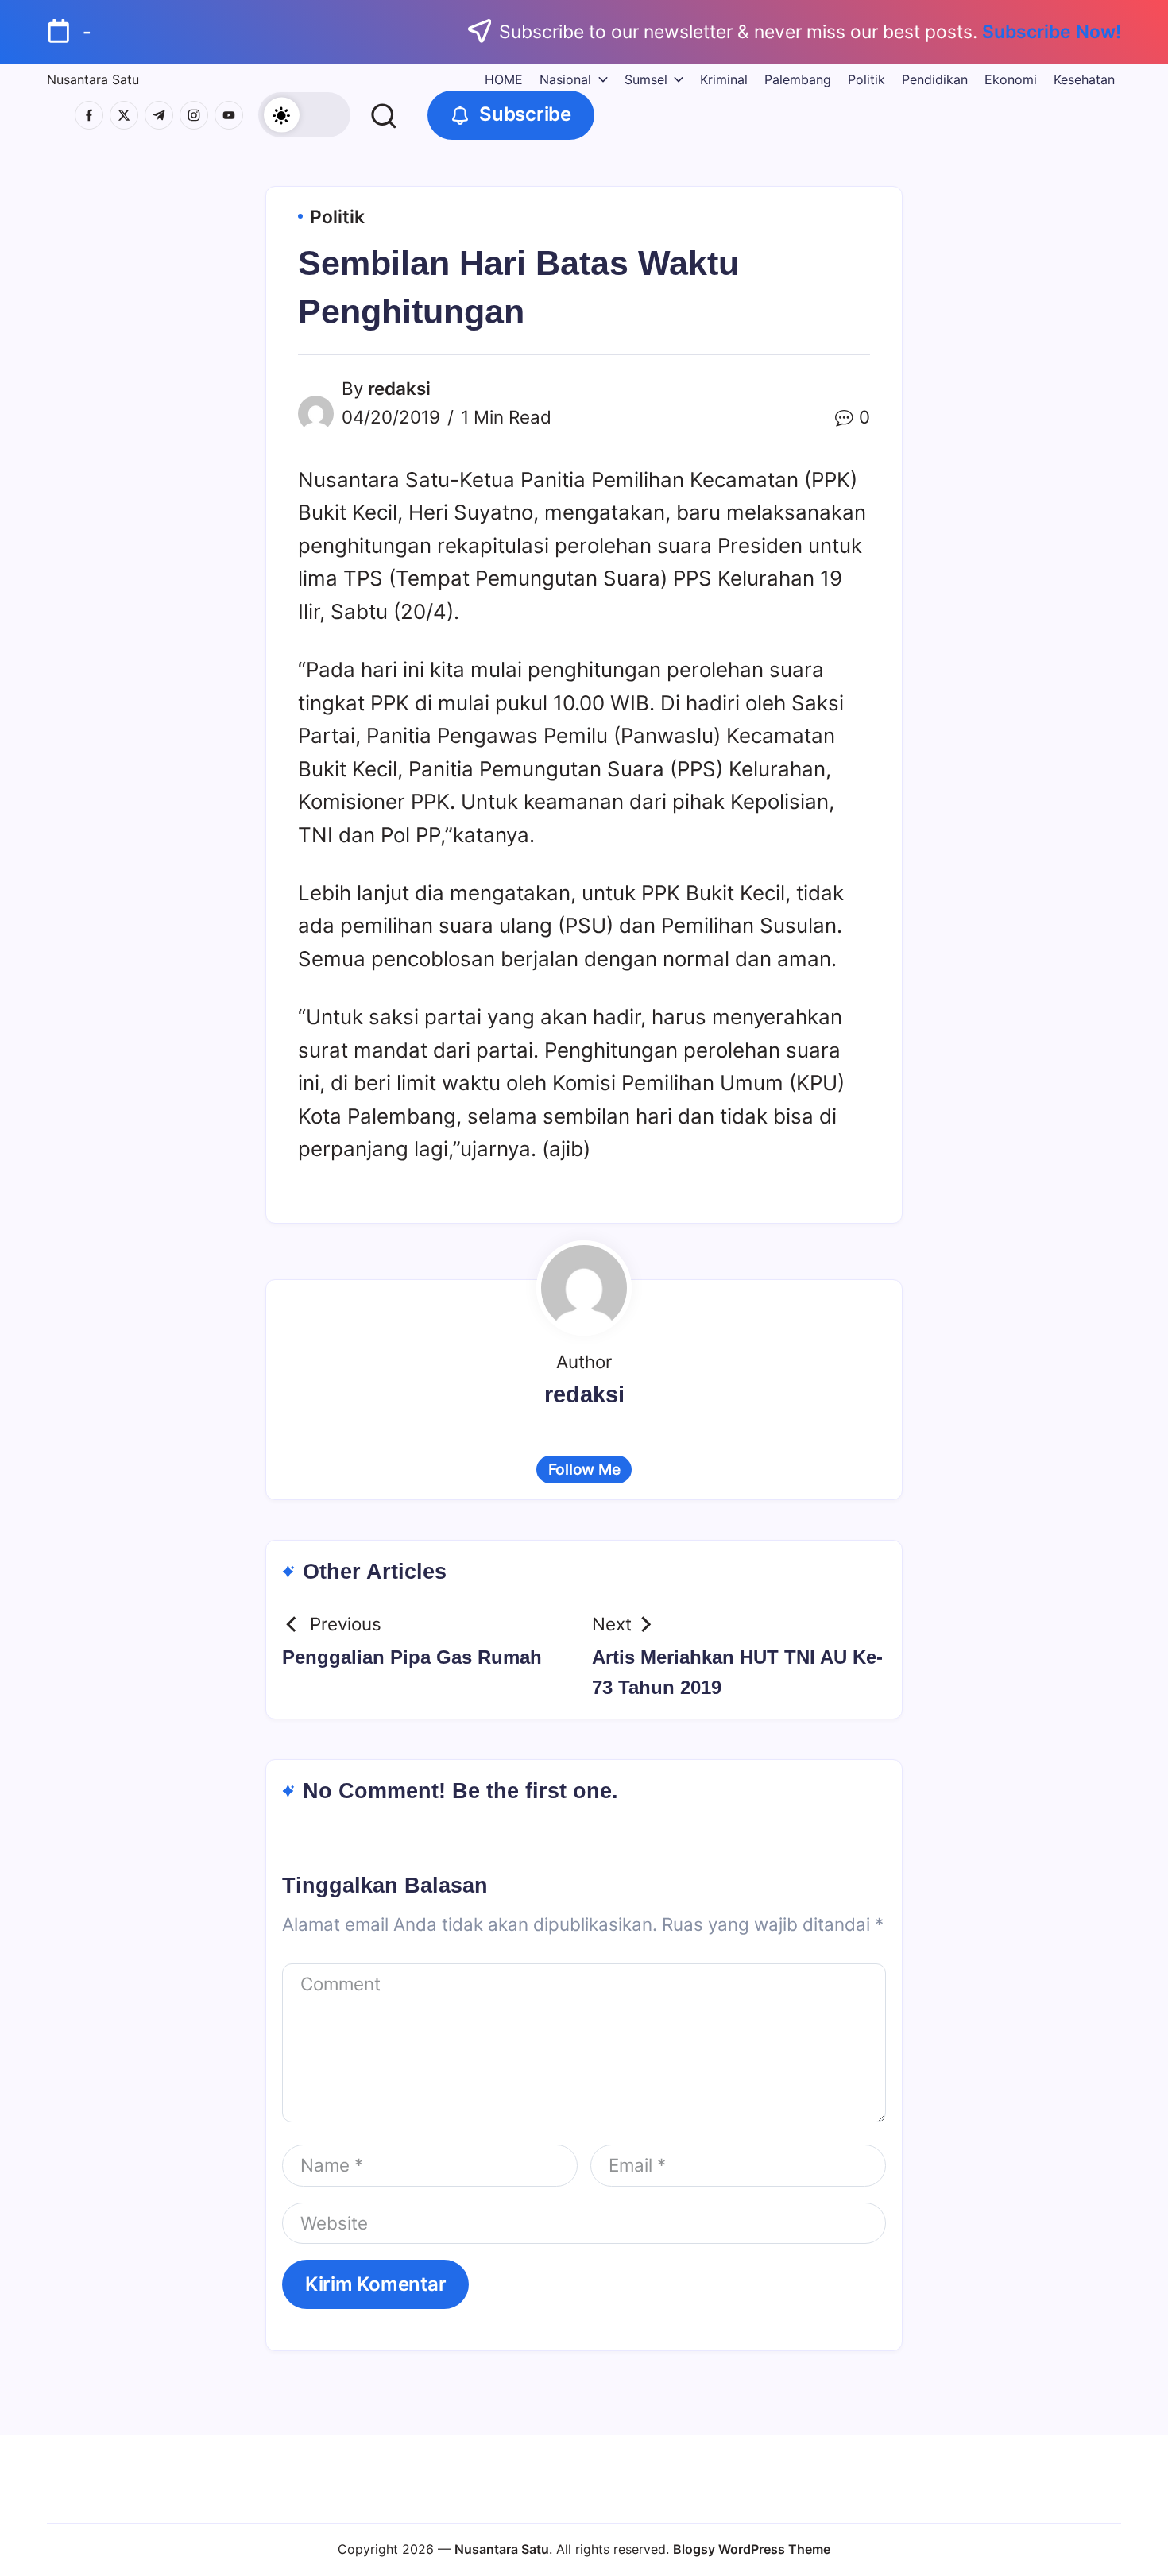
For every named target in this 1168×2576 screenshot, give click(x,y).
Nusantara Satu (93, 79)
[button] (304, 115)
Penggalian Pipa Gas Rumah (412, 1657)
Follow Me (584, 1469)
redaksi (399, 388)
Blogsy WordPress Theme (752, 2549)
